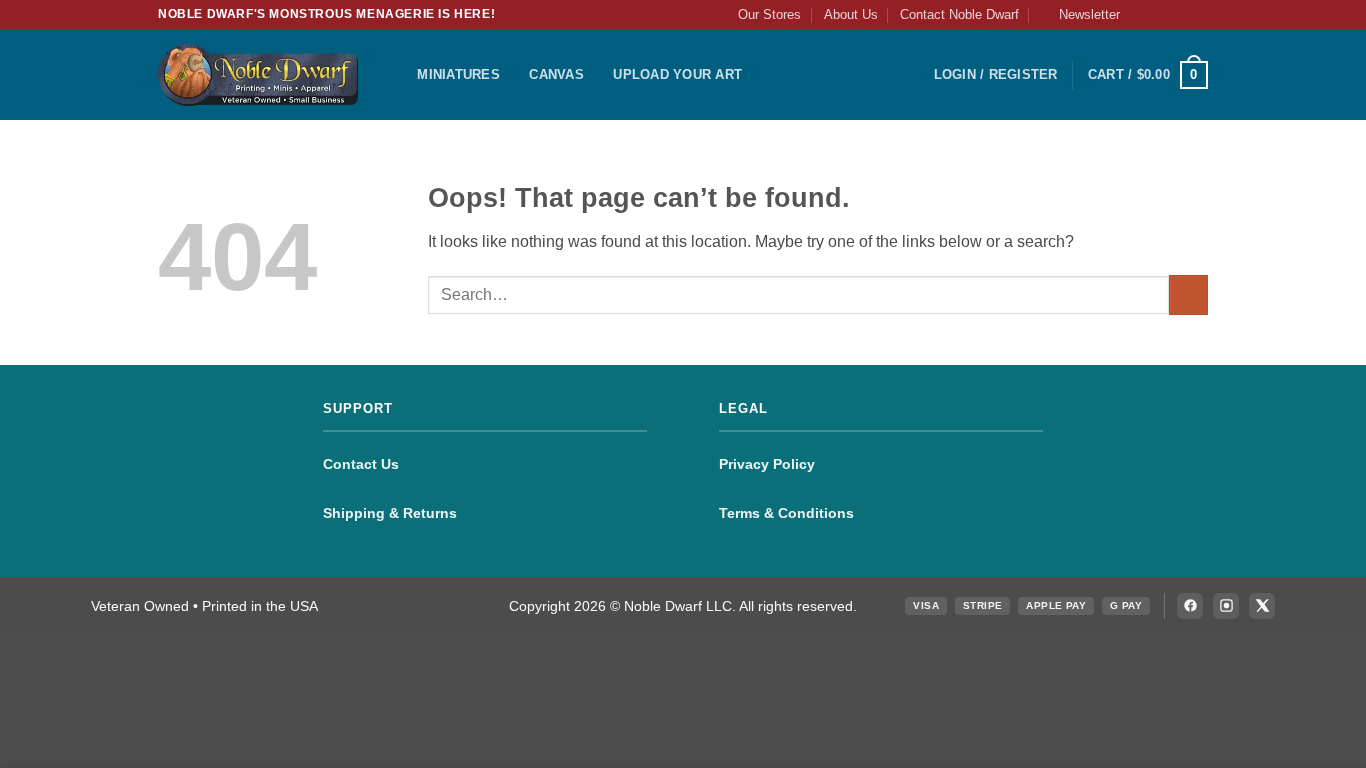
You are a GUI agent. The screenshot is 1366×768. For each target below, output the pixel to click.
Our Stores (769, 14)
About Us (851, 14)
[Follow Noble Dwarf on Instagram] (1226, 606)
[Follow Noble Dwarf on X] (1262, 606)
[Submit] (1188, 294)
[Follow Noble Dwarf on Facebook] (1190, 606)
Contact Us (361, 464)
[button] (1080, 15)
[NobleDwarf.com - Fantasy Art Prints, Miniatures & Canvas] (258, 74)
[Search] (395, 75)
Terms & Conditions (786, 513)
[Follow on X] (1179, 15)
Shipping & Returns (390, 513)
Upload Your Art (677, 74)
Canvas (556, 74)
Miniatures (458, 74)
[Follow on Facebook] (1141, 15)
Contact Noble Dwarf (959, 14)
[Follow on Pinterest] (1198, 15)
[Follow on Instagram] (1160, 15)
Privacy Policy (767, 464)
